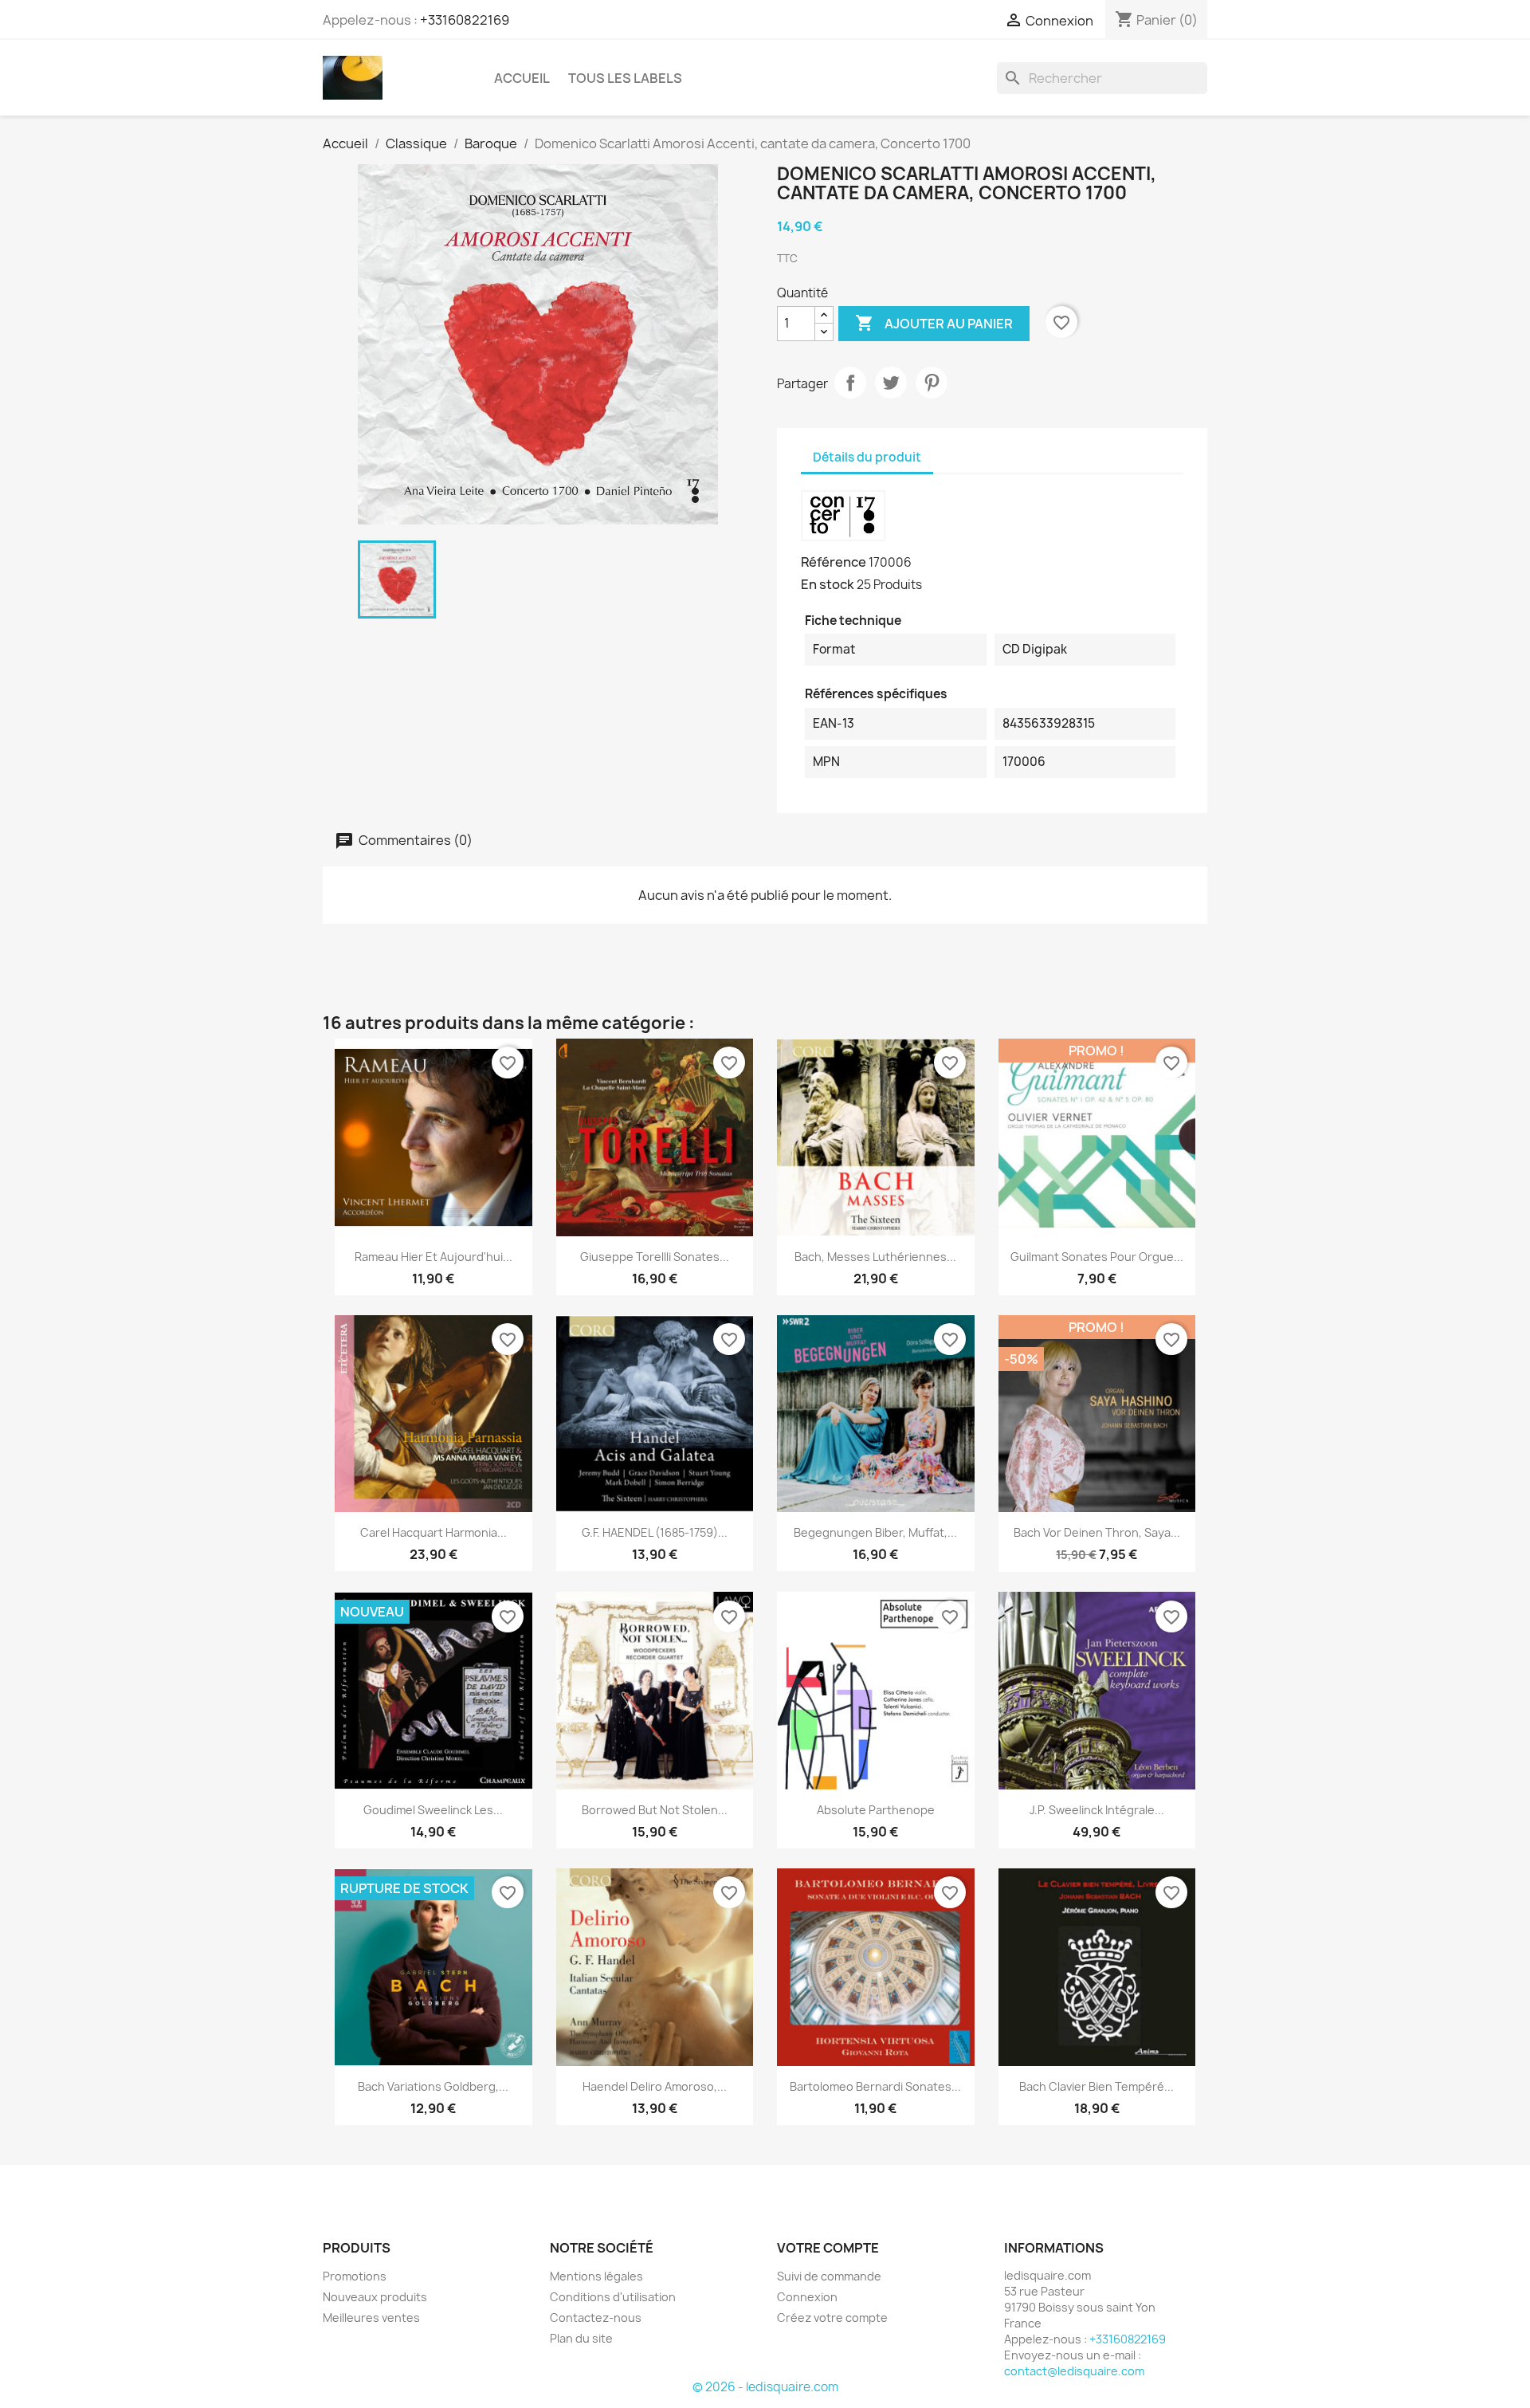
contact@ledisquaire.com (1074, 2371)
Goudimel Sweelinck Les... (433, 1810)
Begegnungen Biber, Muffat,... (875, 1532)
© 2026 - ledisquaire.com (765, 2387)
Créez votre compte (832, 2318)
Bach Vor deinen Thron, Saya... (1097, 1532)
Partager (850, 383)
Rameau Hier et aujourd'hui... (433, 1257)
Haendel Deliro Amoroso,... (655, 2086)
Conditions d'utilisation (613, 2297)
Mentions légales (596, 2276)
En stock (828, 584)
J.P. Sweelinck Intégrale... (1097, 1810)
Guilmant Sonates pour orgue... (1097, 1257)
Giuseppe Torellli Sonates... (655, 1257)
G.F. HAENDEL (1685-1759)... (655, 1532)
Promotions (355, 2276)
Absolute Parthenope (876, 1810)
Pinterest (932, 383)
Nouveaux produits (375, 2297)
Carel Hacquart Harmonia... (433, 1532)
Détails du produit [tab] (867, 457)
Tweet (891, 383)
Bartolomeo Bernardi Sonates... (875, 2086)
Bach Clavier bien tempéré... (1096, 2086)
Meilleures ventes (371, 2318)
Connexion (807, 2297)
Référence (834, 562)
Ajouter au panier (934, 323)
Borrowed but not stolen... (655, 1810)
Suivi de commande (829, 2276)
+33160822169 (465, 20)
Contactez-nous (596, 2318)
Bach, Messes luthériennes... (875, 1257)
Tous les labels (625, 78)
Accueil (522, 78)
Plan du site (581, 2338)
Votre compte (828, 2248)
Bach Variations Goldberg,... (433, 2086)
